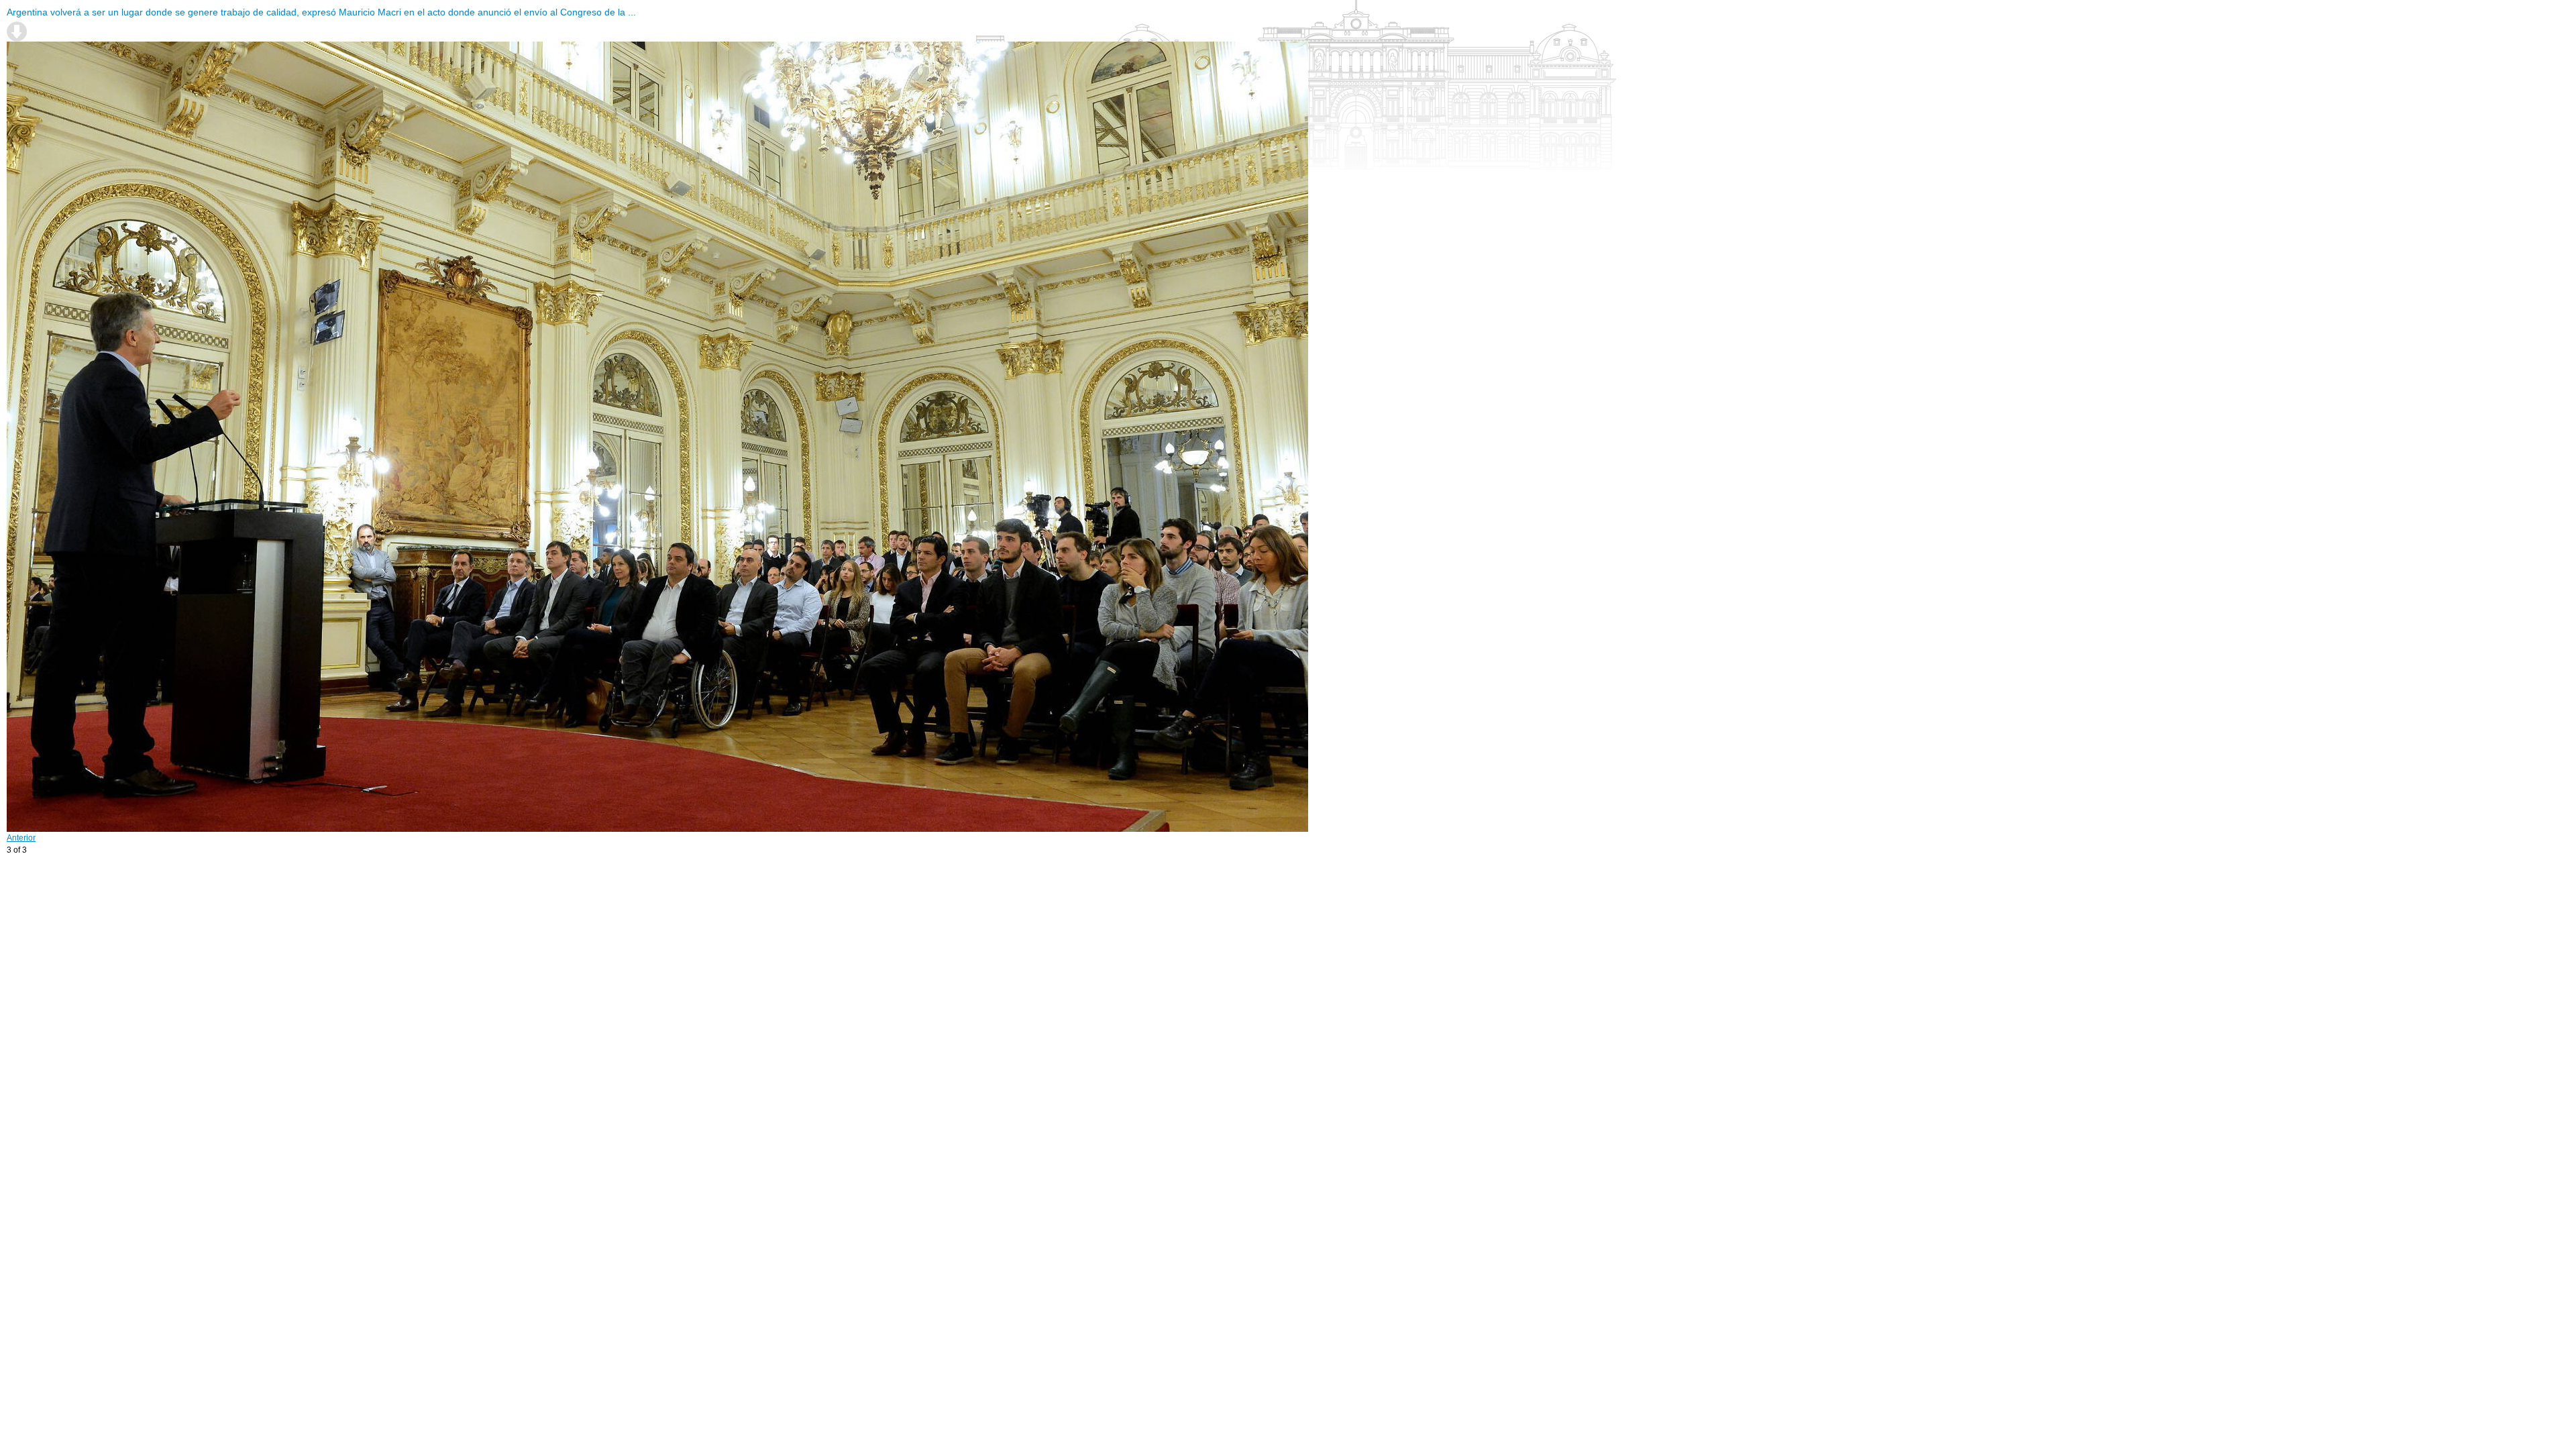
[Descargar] (17, 32)
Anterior (21, 838)
